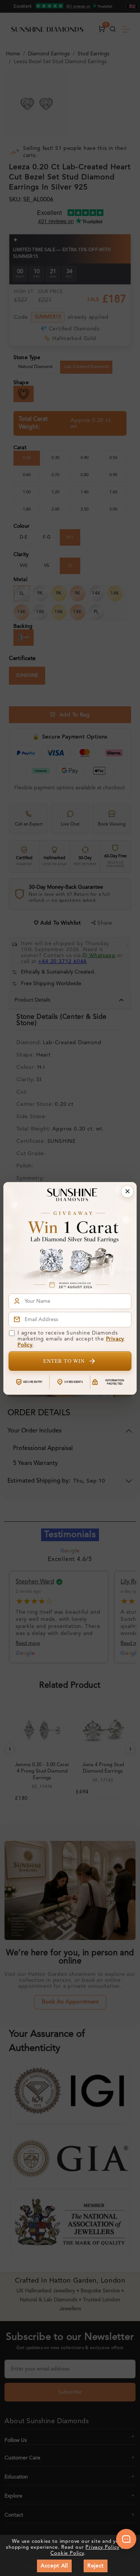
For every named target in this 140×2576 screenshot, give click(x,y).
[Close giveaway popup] (127, 1191)
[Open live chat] (126, 2539)
